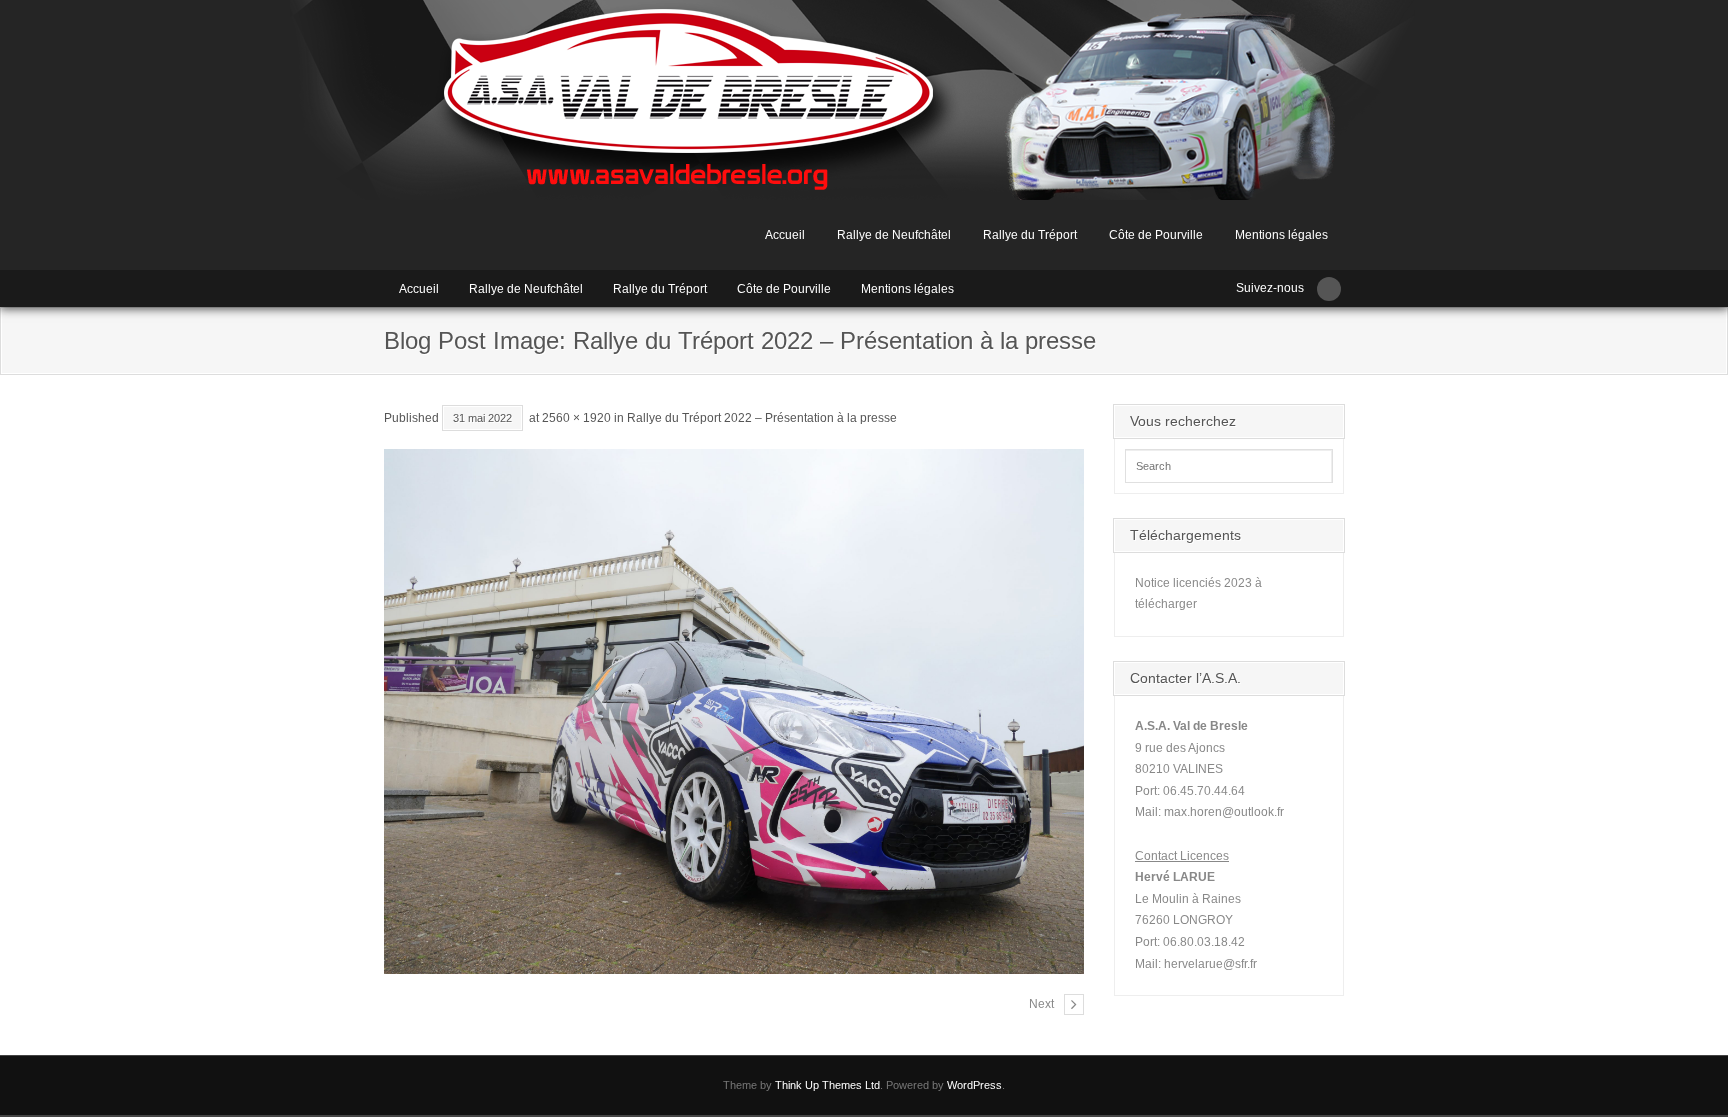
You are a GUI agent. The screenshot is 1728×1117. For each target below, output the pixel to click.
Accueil (785, 235)
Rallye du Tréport (1030, 235)
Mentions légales (1281, 235)
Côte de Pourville (1156, 235)
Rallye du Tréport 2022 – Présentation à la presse (762, 418)
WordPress (974, 1085)
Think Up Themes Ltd (827, 1085)
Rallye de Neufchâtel (894, 235)
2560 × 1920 (576, 418)
